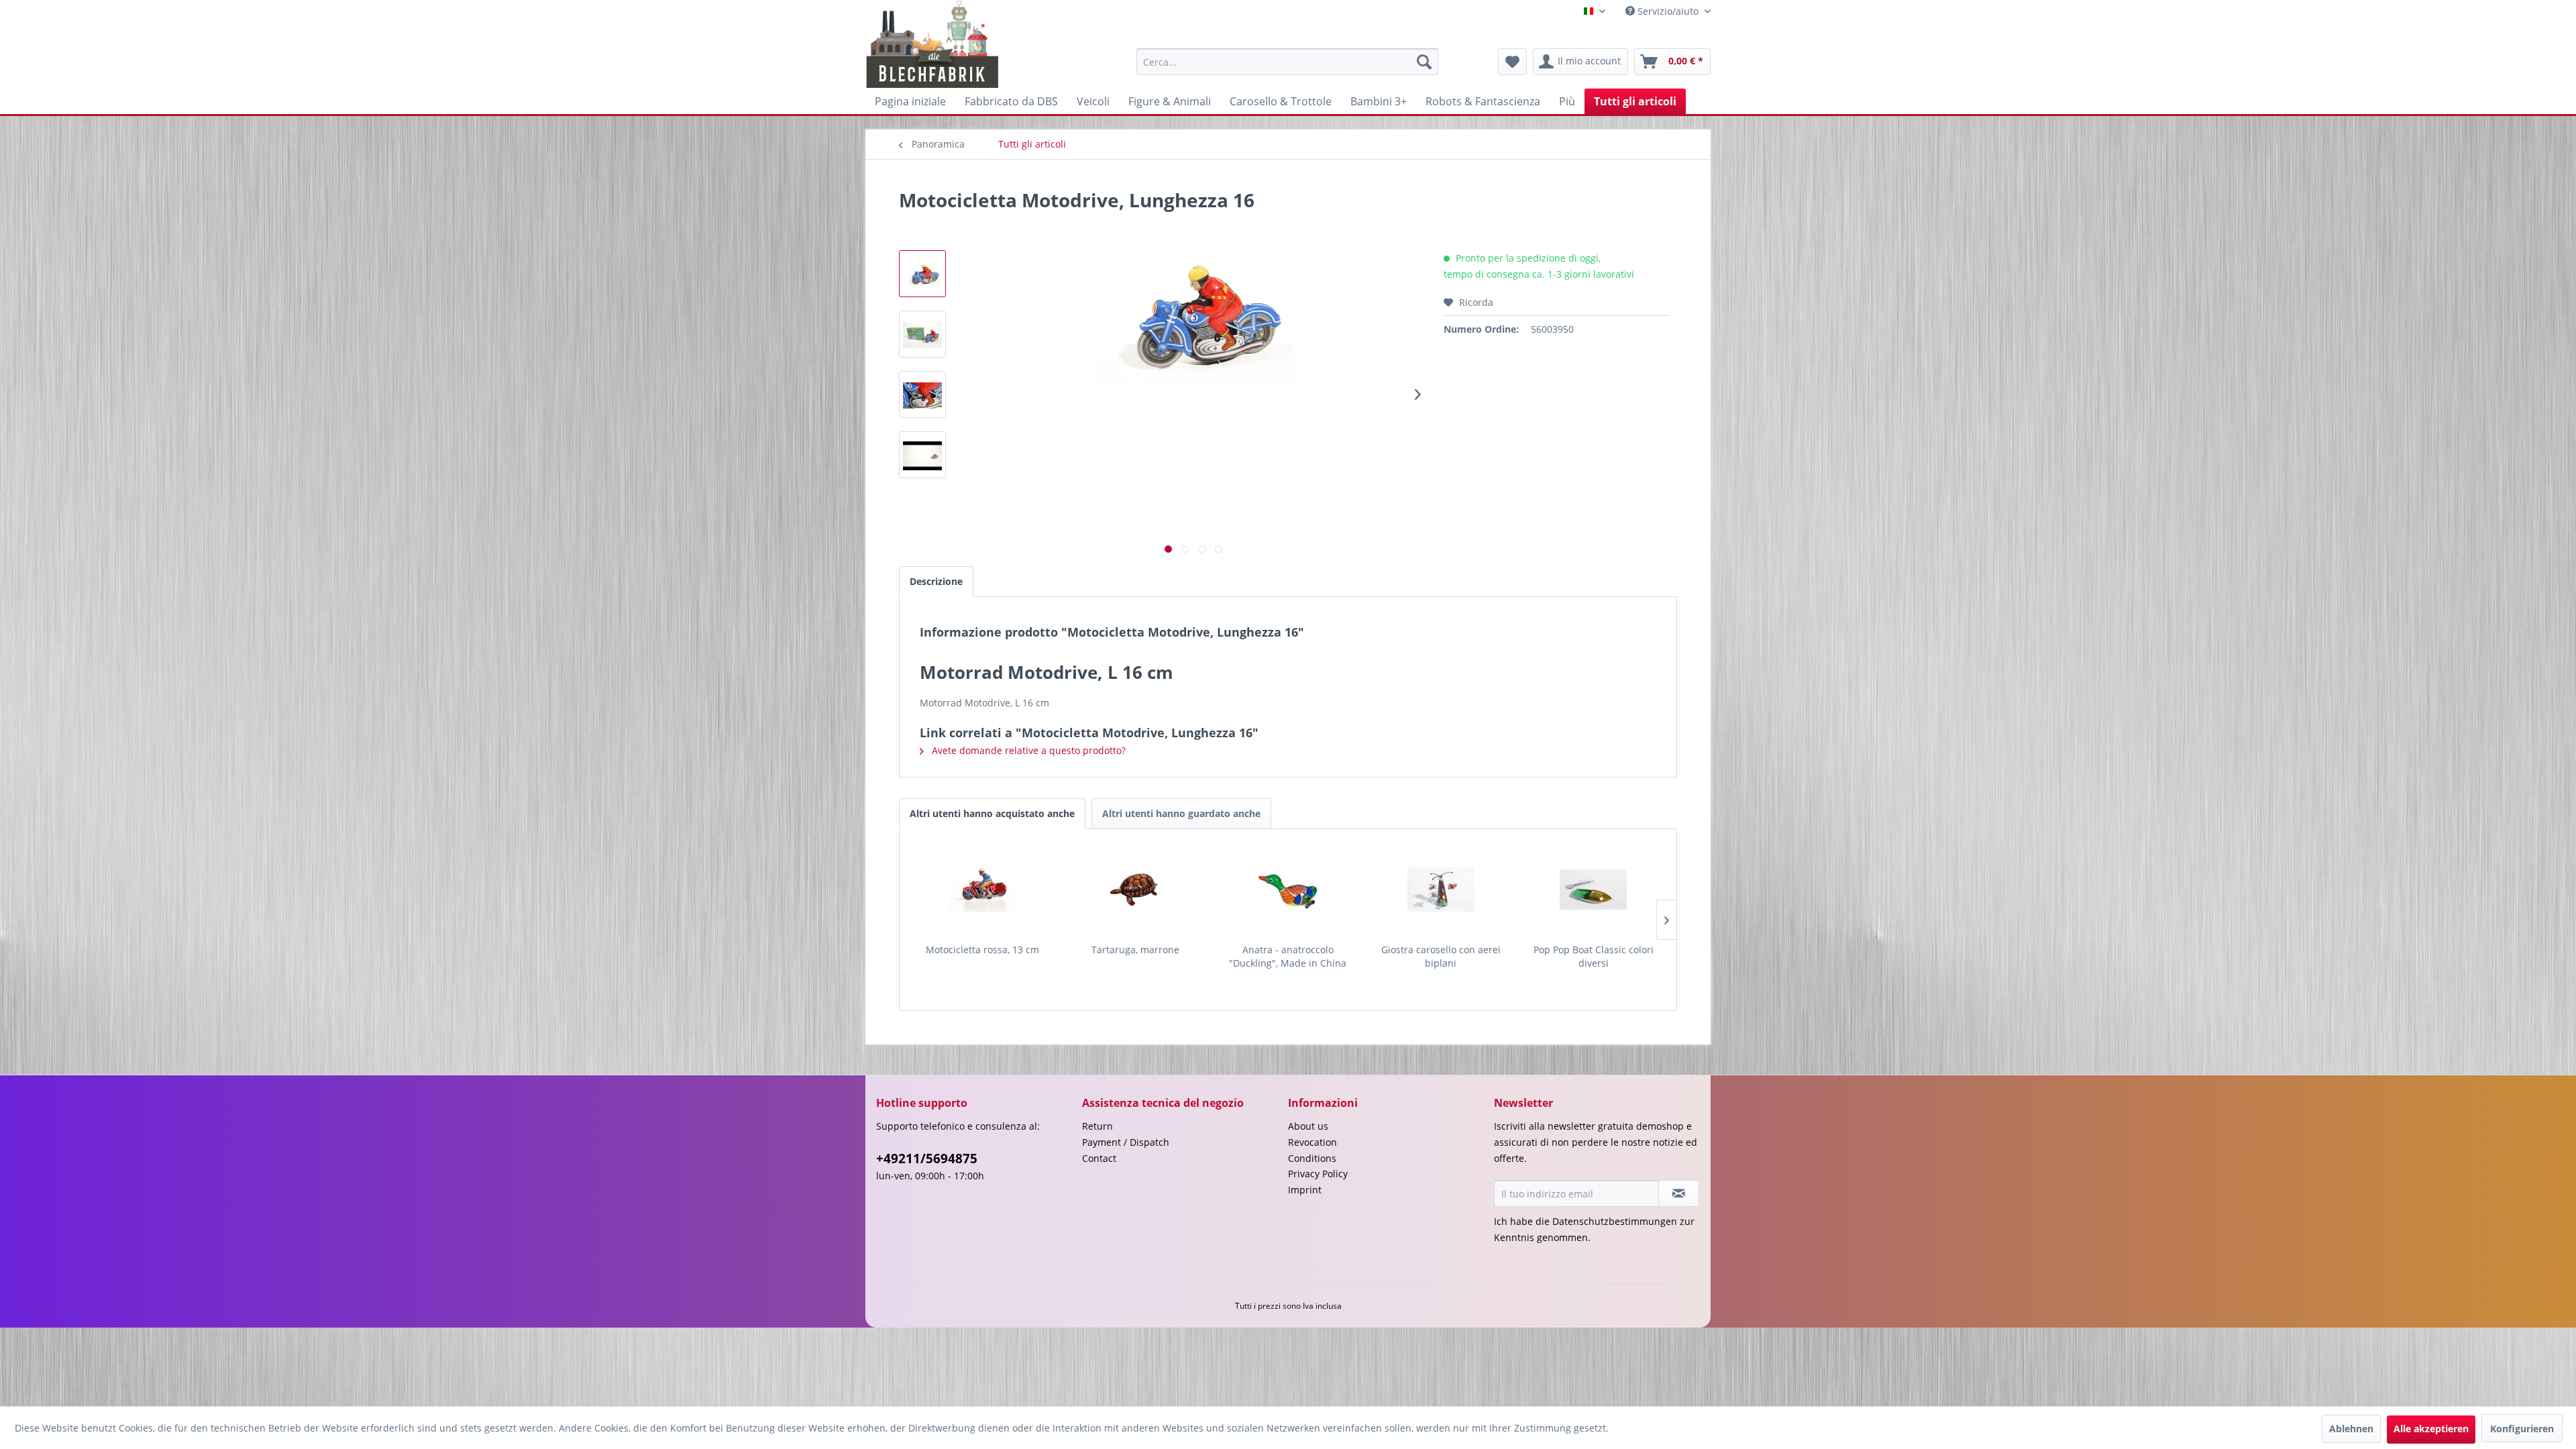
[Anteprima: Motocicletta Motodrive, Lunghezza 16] (922, 274)
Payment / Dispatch (1126, 1142)
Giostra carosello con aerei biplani (1441, 956)
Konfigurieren (2522, 1429)
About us (1308, 1126)
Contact (1099, 1158)
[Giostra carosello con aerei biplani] (1441, 890)
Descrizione (936, 581)
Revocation (1312, 1142)
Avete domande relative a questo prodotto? (1027, 750)
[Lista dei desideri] (1512, 62)
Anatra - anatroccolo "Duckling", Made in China (1288, 956)
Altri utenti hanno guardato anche (1181, 813)
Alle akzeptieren (2431, 1429)
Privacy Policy (1318, 1174)
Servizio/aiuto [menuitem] (1668, 11)
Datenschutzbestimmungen (1615, 1221)
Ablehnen (2351, 1429)
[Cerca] (1424, 62)
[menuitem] (1287, 62)
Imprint (1305, 1190)
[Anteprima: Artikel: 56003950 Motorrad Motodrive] (922, 455)
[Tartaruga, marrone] (1136, 890)
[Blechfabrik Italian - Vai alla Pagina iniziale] (933, 44)
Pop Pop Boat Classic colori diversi (1594, 956)
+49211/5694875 (927, 1159)
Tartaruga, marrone (1135, 950)
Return (1097, 1126)
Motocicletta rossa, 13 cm (982, 950)
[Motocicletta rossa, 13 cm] (983, 890)
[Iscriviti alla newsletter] (1679, 1193)
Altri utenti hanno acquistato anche (992, 813)
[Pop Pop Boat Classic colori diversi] (1593, 890)
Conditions (1312, 1158)
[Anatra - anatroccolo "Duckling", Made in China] (1288, 890)
